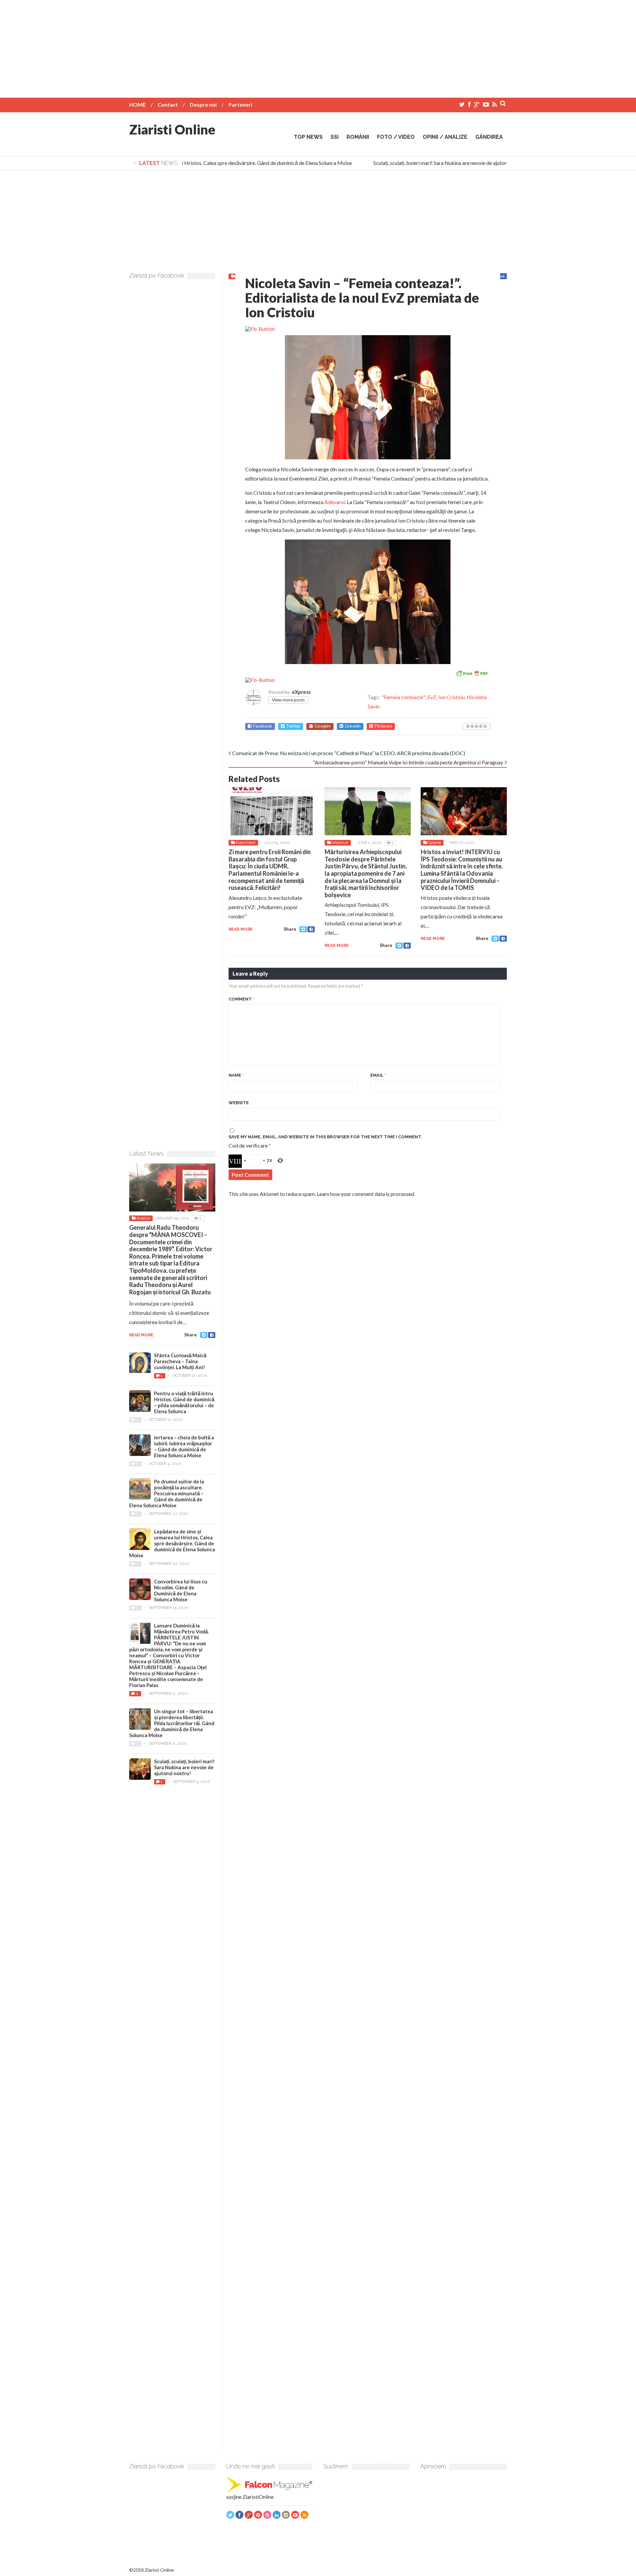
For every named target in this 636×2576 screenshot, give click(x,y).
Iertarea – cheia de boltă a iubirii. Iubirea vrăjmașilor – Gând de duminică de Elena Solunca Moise (184, 1446)
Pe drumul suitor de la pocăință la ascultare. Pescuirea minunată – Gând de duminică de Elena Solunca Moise (167, 1493)
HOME (137, 104)
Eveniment (246, 843)
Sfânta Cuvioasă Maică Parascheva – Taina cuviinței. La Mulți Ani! (180, 1361)
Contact (168, 104)
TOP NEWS (308, 137)
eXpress (301, 692)
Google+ (323, 726)
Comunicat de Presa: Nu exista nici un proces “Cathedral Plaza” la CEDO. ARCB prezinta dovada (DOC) (349, 753)
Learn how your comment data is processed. (366, 1194)
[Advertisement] (318, 46)
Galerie (434, 843)
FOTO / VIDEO (396, 137)
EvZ (432, 697)
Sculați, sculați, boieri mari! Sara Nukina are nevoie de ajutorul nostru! (432, 163)
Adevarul (335, 502)
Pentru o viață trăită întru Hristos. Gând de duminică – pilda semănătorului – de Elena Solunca (184, 1402)
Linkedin (353, 726)
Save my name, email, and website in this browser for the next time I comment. (325, 1137)
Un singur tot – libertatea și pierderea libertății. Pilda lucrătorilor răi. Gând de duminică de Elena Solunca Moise (172, 1723)
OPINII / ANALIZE (445, 137)
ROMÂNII (358, 137)
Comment (241, 999)
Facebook (263, 726)
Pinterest (383, 726)
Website (239, 1103)
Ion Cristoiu (451, 697)
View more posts (288, 700)
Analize (143, 1218)
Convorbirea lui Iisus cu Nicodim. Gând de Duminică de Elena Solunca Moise (181, 1590)
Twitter (293, 726)
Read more (241, 929)
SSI (335, 137)
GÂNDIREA (489, 137)
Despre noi (203, 104)
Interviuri (340, 843)
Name (236, 1075)
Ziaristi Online (172, 129)
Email (378, 1075)
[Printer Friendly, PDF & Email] (472, 672)
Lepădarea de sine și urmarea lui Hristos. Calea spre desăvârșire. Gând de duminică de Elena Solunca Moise (213, 163)
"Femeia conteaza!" (403, 697)
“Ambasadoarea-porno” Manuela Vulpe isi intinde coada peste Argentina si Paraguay (408, 762)
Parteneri (240, 104)
